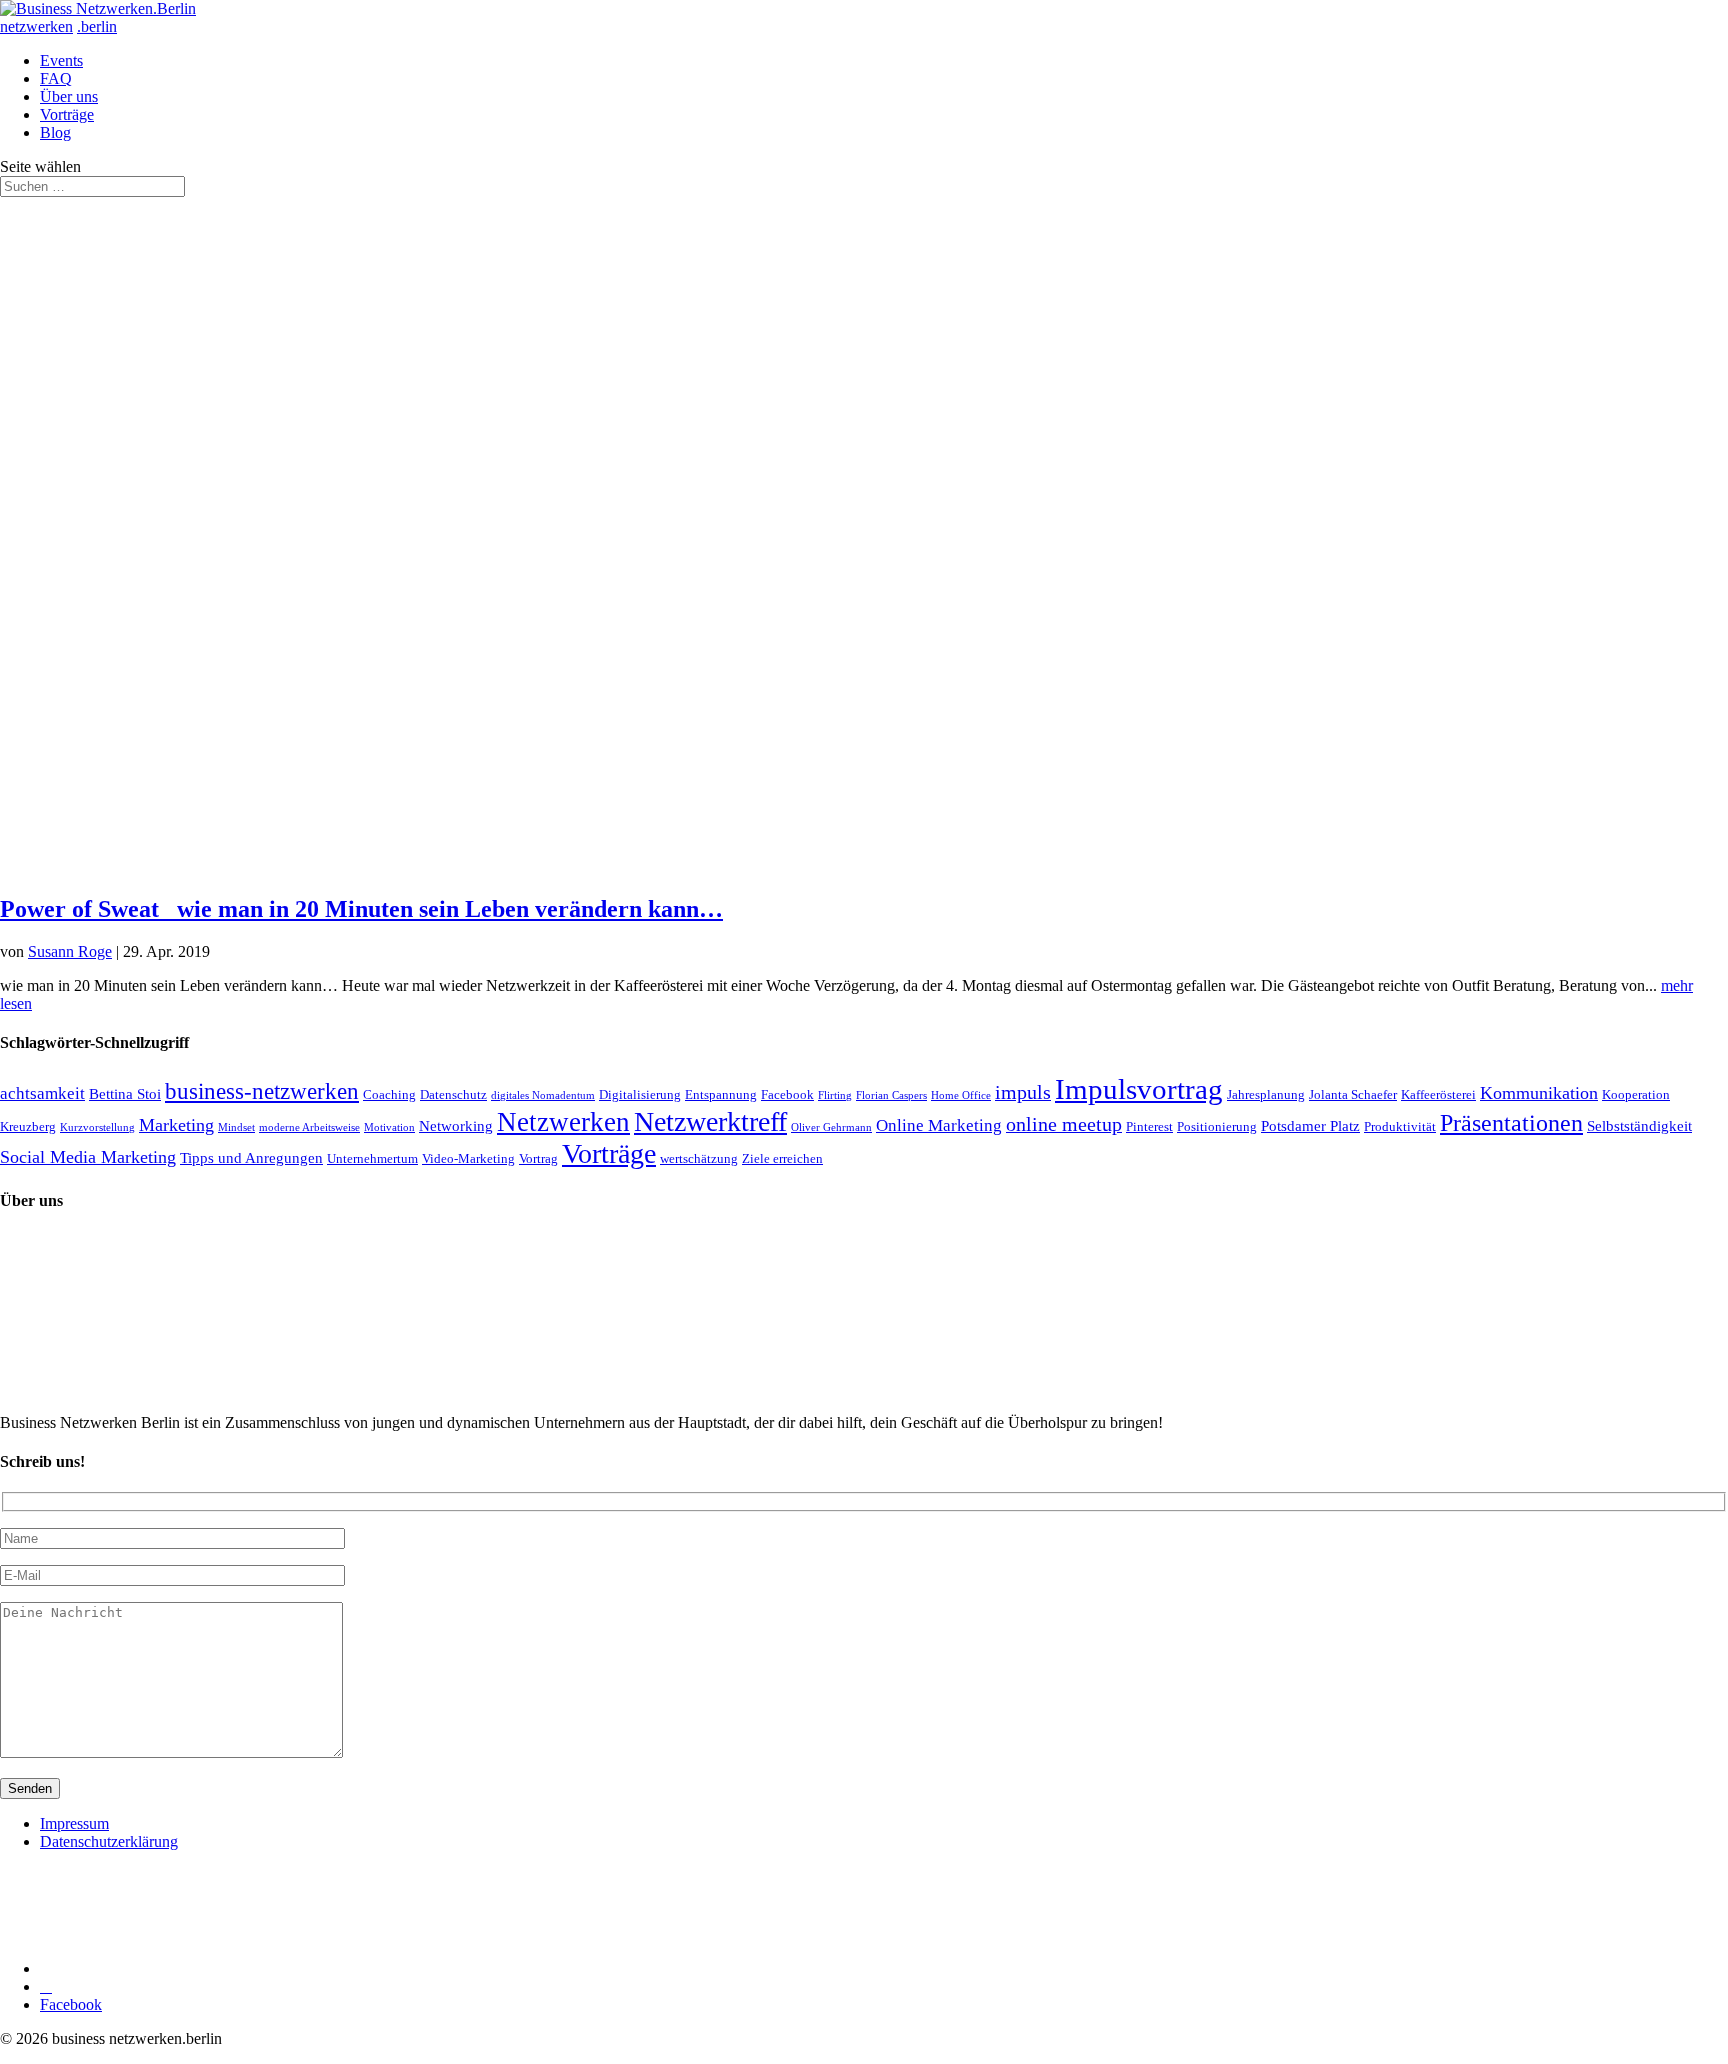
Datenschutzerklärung (109, 1841)
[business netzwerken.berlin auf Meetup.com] (190, 1968)
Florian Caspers (891, 1095)
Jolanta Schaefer (1353, 1094)
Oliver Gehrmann (831, 1127)
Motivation (389, 1127)
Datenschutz (453, 1094)
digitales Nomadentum (543, 1095)
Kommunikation (1539, 1093)
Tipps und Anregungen (251, 1157)
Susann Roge (70, 951)
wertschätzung (699, 1158)
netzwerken (36, 26)
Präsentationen (1511, 1122)
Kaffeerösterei (1438, 1094)
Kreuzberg (28, 1126)
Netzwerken (563, 1122)
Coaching (389, 1094)
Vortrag (538, 1158)
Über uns (69, 96)
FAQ (56, 78)
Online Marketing (939, 1125)
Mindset (236, 1127)
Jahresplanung (1266, 1094)
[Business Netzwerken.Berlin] (98, 8)
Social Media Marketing (88, 1157)
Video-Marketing (468, 1158)
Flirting (835, 1095)
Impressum (74, 1823)
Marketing (176, 1125)
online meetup (1064, 1124)
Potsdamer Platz (1310, 1125)
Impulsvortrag (1139, 1089)
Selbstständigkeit (1639, 1125)
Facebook (787, 1094)
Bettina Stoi (125, 1093)
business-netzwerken (262, 1091)
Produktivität (1400, 1126)
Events (61, 60)
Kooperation (1636, 1094)
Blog (55, 132)
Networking (456, 1125)
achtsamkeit (42, 1093)
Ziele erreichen (782, 1158)
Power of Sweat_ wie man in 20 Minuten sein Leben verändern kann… (361, 909)
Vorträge (67, 114)
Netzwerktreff (710, 1121)
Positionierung (1217, 1126)
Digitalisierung (640, 1094)
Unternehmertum (372, 1158)
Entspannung (721, 1094)
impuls (1023, 1092)
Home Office (961, 1095)
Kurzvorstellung (97, 1127)
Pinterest (1149, 1126)
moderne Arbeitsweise (309, 1127)
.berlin (97, 26)
